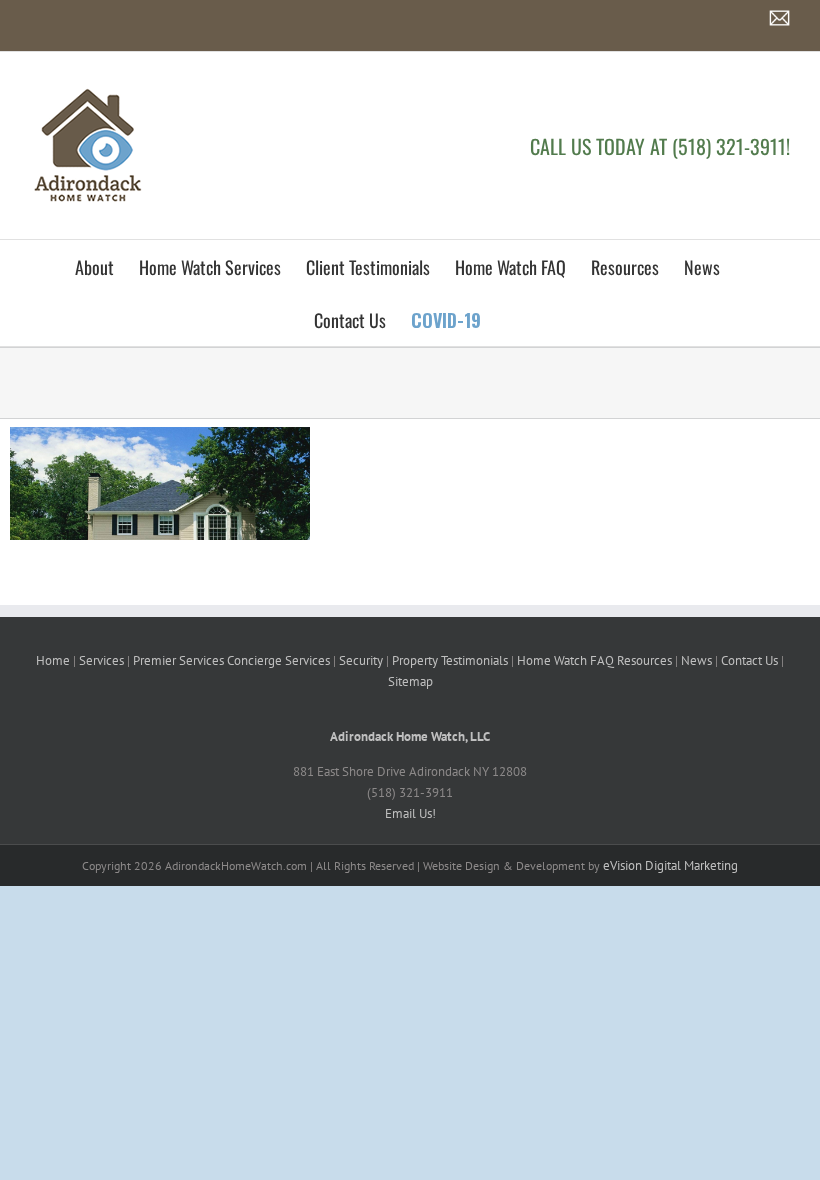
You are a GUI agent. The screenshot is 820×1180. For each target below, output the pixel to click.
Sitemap (410, 681)
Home (53, 660)
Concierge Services (278, 660)
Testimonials (474, 660)
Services (101, 660)
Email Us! (410, 813)
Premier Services (178, 660)
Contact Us (749, 660)
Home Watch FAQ (565, 660)
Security (361, 660)
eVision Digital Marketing (670, 865)
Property (415, 660)
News (696, 660)
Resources (644, 660)
